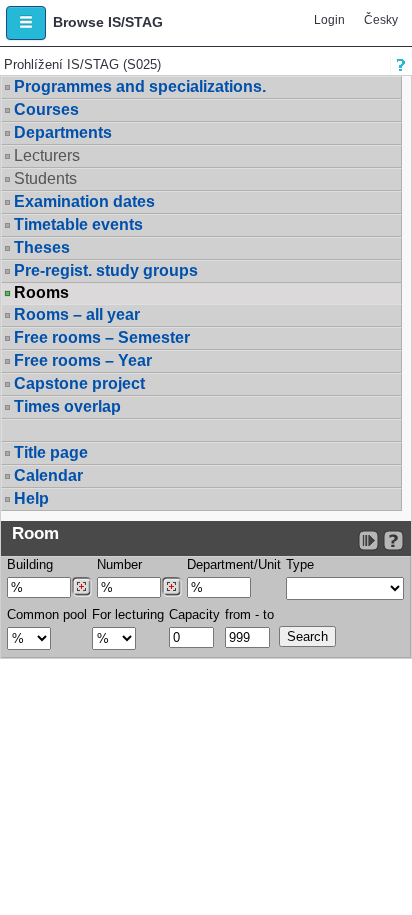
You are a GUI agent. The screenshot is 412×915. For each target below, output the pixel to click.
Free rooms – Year (83, 360)
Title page (51, 452)
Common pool (47, 614)
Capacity (194, 614)
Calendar (48, 475)
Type (300, 564)
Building (30, 564)
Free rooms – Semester (102, 337)
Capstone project (79, 383)
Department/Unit (234, 564)
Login (329, 20)
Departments (63, 132)
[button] (26, 23)
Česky (381, 20)
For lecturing (128, 614)
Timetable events (78, 224)
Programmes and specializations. (140, 86)
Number (119, 564)
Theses (42, 247)
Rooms (41, 293)
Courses (46, 109)
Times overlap (67, 406)
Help (31, 498)
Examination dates (84, 201)
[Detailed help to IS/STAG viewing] (393, 540)
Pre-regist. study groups (106, 270)
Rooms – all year (77, 314)
